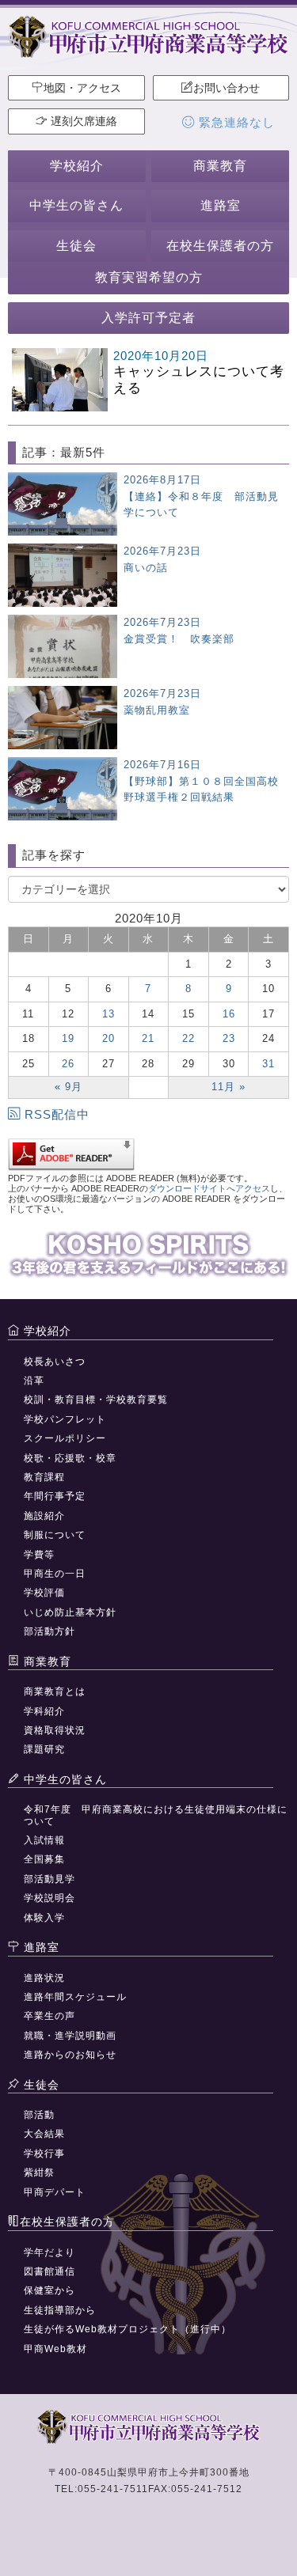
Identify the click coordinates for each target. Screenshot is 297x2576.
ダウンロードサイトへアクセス (209, 1188)
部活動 (39, 2115)
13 (109, 1014)
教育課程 (44, 1477)
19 (68, 1038)
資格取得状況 (55, 1730)
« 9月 (69, 1087)
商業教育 (220, 166)
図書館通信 (49, 2271)
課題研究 (44, 1749)
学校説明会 (49, 1898)
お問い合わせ (227, 88)
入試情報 (44, 1840)
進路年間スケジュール (75, 1997)
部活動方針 (49, 1631)
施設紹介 (44, 1516)
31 (268, 1064)
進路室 (221, 205)
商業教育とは (55, 1691)
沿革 (34, 1381)
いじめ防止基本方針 (70, 1612)
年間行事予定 (55, 1496)
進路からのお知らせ (70, 2055)
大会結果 (44, 2134)
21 (148, 1038)
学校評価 (44, 1593)
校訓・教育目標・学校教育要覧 (96, 1400)
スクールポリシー (65, 1438)
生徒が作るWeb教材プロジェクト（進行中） (128, 2329)
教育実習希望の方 (149, 277)
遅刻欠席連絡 (82, 121)
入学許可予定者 (148, 318)
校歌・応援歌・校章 (70, 1458)
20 (109, 1038)
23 (229, 1038)
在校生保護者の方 (220, 246)
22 (188, 1038)
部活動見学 (49, 1879)
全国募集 (44, 1859)
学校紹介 (77, 166)
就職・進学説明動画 (70, 2036)
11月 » (228, 1087)
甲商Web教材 (55, 2349)
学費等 (39, 1555)
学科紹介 (44, 1711)
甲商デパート (55, 2192)
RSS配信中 (57, 1114)
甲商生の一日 (55, 1574)
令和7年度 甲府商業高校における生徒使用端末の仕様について (156, 1815)
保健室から (49, 2290)
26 (68, 1064)
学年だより (49, 2252)
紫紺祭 (39, 2173)
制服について (55, 1535)
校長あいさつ (55, 1362)
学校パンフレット (65, 1419)
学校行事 (44, 2154)
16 (229, 1014)
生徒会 (76, 246)
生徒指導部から (60, 2310)
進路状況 (44, 1978)
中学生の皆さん (76, 205)
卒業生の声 (49, 2016)
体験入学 (44, 1918)
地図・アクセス (82, 88)
